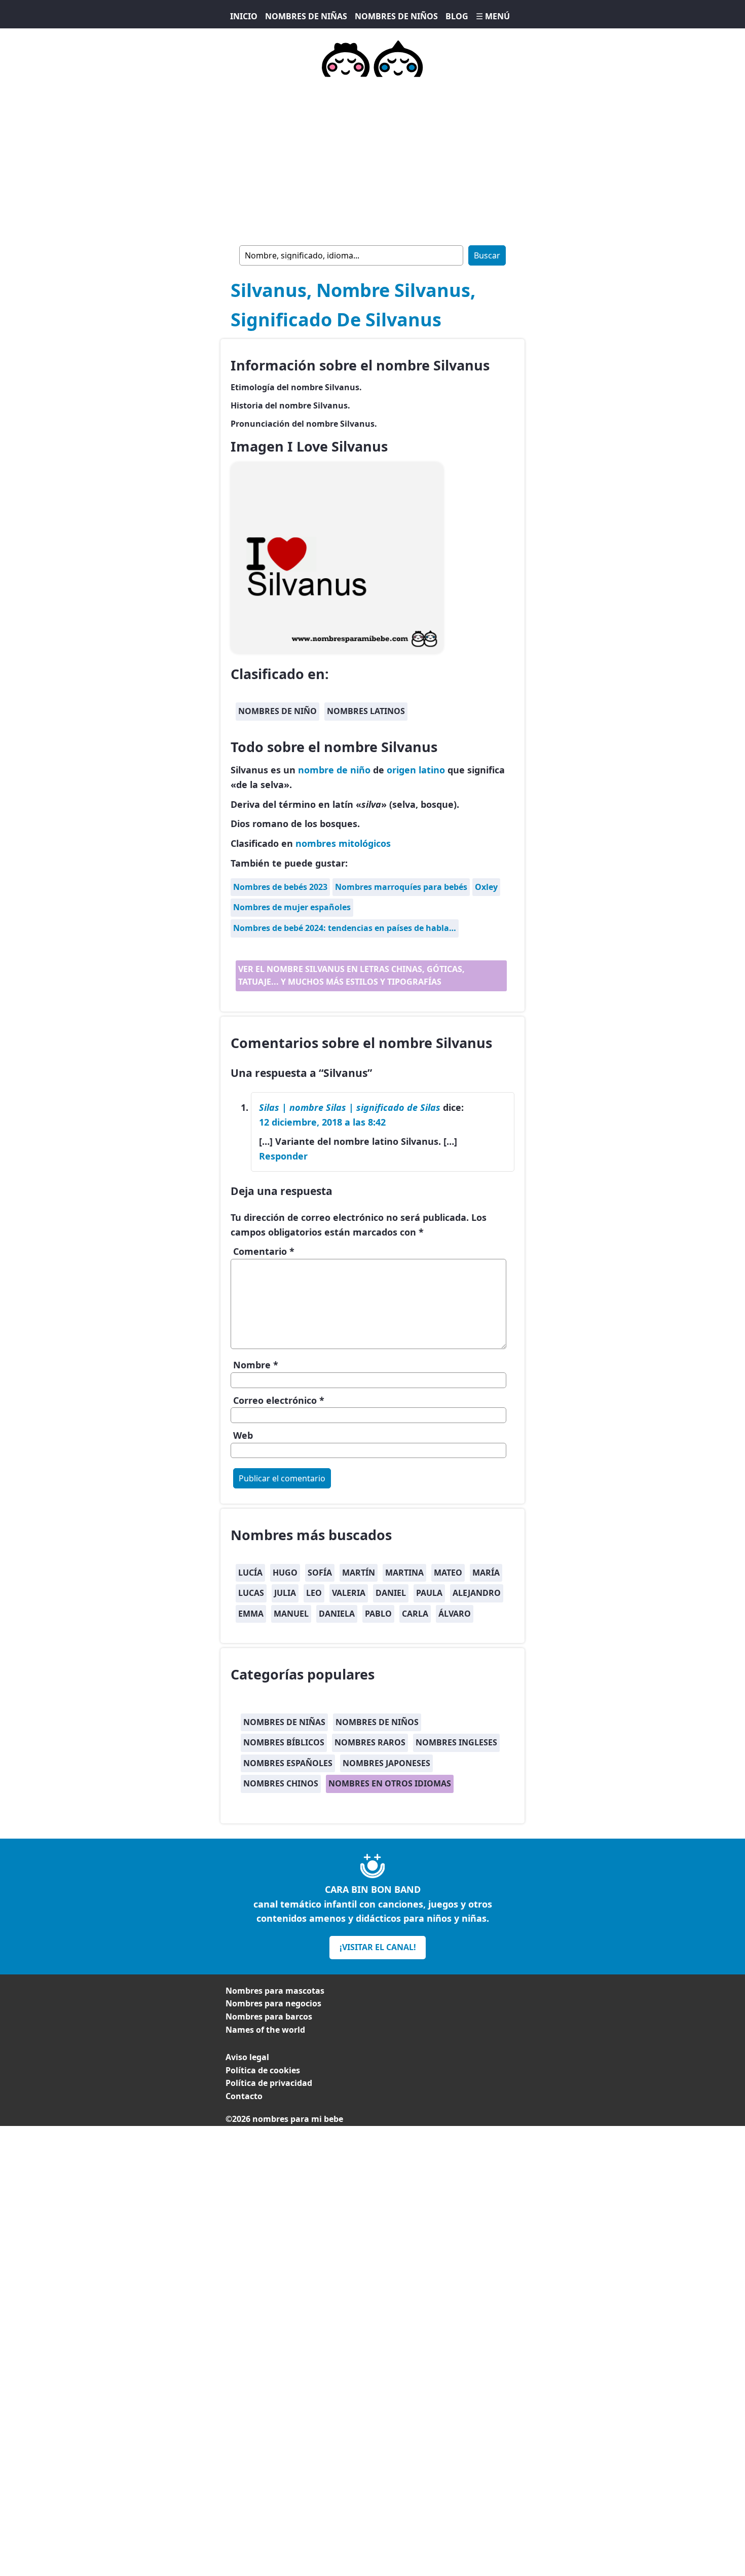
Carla (415, 1614)
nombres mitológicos (343, 843)
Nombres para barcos (269, 2017)
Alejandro (477, 1593)
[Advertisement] (372, 159)
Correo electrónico (279, 1400)
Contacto (244, 2096)
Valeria (349, 1593)
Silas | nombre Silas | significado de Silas (350, 1107)
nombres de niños (377, 1722)
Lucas (251, 1593)
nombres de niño (277, 711)
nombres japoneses (386, 1763)
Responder (283, 1156)
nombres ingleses (456, 1742)
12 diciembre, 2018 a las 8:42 (322, 1122)
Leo (314, 1593)
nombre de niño (334, 770)
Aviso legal (247, 2057)
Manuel (291, 1614)
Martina (404, 1573)
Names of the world (265, 2030)
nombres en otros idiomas (390, 1783)
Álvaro (455, 1614)
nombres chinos (281, 1783)
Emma (251, 1614)
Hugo (285, 1573)
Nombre (256, 1365)
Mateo (448, 1573)
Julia (285, 1593)
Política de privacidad (269, 2083)
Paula (429, 1593)
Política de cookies (263, 2070)
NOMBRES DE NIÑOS (396, 16)
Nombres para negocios (273, 2003)
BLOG (457, 16)
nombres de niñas (284, 1722)
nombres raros (370, 1742)
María (486, 1573)
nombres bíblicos (284, 1742)
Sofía (320, 1573)
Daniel (391, 1593)
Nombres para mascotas (275, 1991)
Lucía (250, 1573)
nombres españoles (288, 1763)
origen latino (416, 770)
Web (243, 1435)
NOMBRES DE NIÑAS (306, 16)
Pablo (378, 1614)
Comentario (264, 1251)
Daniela (337, 1614)
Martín (359, 1573)
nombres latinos (366, 711)
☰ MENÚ (493, 16)
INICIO (244, 16)
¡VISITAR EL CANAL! (378, 1947)
